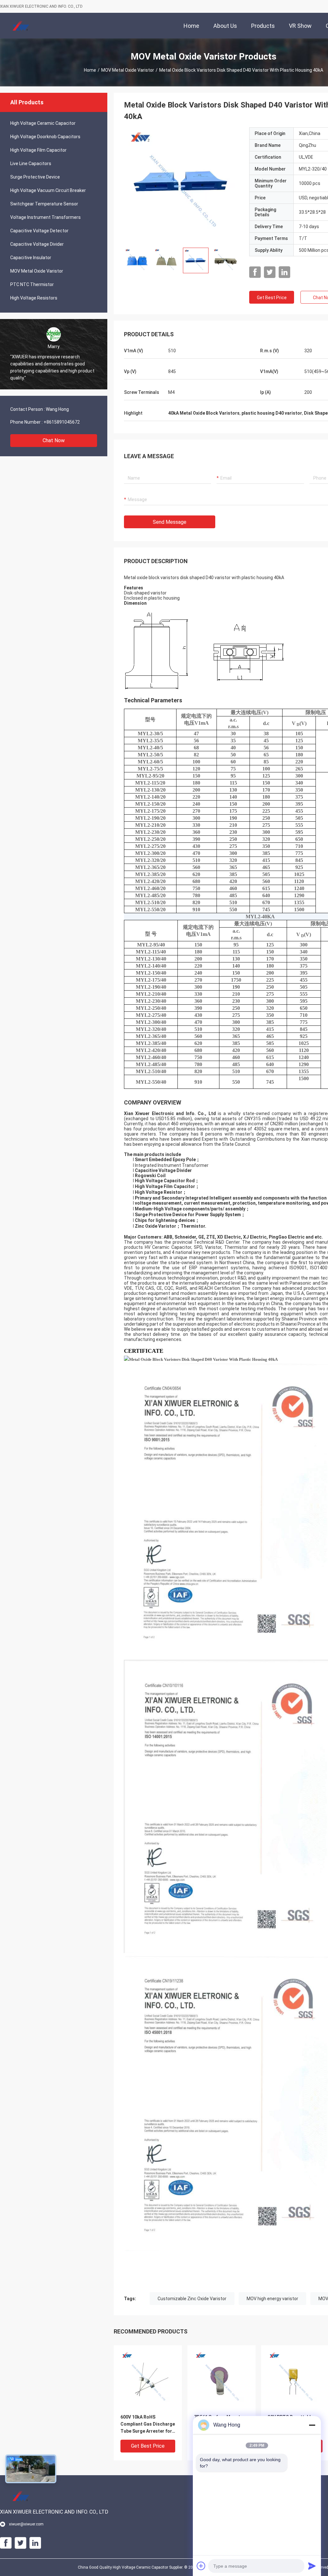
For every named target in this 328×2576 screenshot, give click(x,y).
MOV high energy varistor (272, 2299)
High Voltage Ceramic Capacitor (43, 123)
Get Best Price (272, 298)
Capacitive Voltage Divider (37, 244)
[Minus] (312, 2425)
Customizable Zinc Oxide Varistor (192, 2299)
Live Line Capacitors (31, 163)
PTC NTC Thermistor (32, 284)
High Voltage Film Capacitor (38, 150)
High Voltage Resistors (34, 298)
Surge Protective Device (35, 177)
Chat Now (54, 440)
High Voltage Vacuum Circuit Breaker (48, 190)
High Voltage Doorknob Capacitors (45, 137)
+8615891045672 (62, 422)
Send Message (170, 522)
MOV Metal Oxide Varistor (128, 70)
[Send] (312, 2566)
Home (90, 70)
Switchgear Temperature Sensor (44, 204)
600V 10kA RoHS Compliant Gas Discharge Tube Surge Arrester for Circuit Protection (148, 2424)
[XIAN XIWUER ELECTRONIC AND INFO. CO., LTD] (21, 26)
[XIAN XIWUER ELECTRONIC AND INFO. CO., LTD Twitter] (270, 272)
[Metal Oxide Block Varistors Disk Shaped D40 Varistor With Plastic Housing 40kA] (182, 185)
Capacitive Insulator (31, 258)
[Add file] (201, 2566)
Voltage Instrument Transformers (45, 217)
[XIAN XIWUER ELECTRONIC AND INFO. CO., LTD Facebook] (255, 272)
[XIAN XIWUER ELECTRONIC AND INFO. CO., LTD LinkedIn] (284, 272)
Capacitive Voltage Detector (39, 231)
